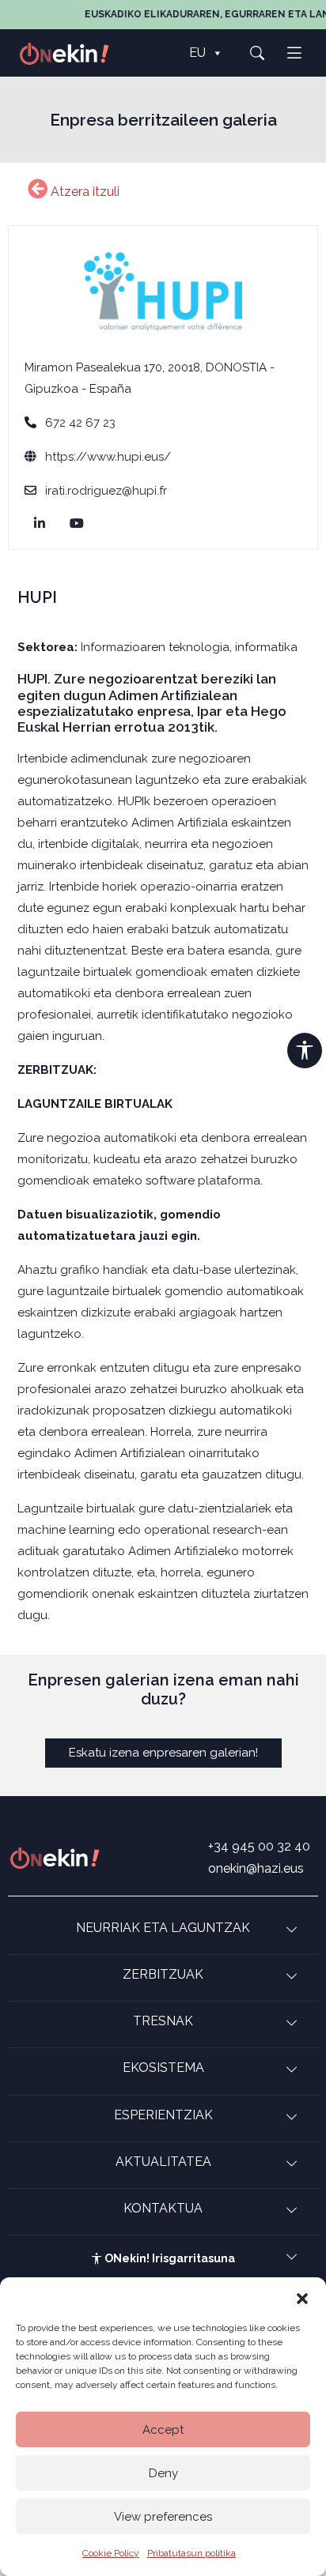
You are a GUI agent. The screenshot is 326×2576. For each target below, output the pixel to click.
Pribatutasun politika (191, 2553)
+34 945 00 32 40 (259, 1846)
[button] (302, 2297)
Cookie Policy (111, 2553)
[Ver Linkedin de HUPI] (42, 524)
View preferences (163, 2517)
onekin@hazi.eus (256, 1868)
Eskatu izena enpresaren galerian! (163, 1753)
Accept (163, 2430)
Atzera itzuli (83, 192)
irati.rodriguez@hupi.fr (106, 491)
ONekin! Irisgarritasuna (169, 2258)
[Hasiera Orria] (73, 53)
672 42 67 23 (80, 423)
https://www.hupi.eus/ (108, 457)
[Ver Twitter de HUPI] (80, 524)
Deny (163, 2473)
